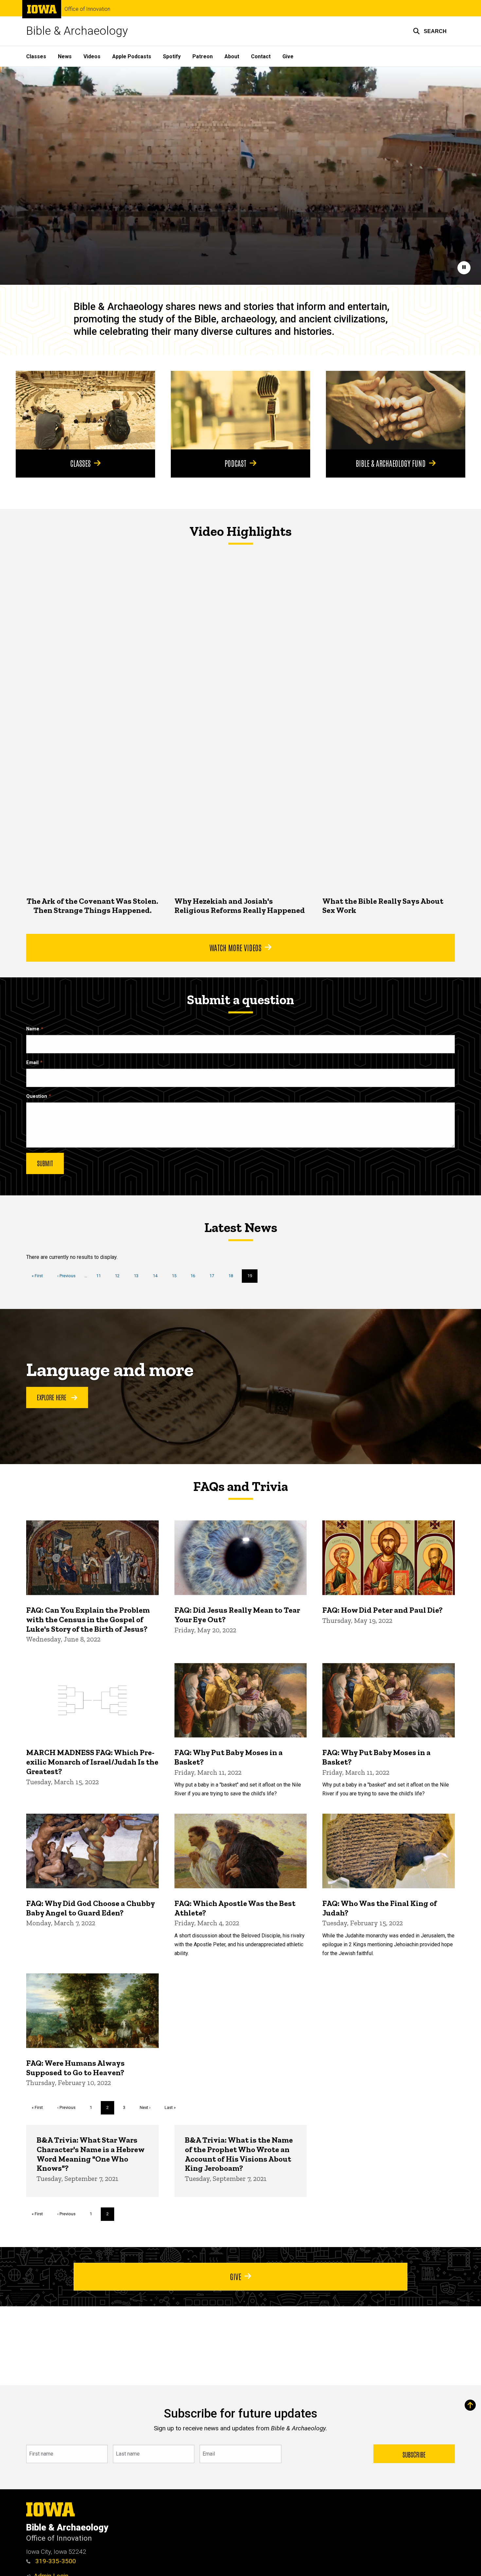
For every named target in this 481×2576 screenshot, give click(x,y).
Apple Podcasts (132, 56)
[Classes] (85, 410)
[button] (430, 31)
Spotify (172, 56)
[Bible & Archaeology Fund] (396, 410)
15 (177, 1276)
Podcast (235, 463)
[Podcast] (240, 410)
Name (33, 1029)
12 (120, 1276)
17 (214, 1276)
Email (32, 1063)
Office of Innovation (87, 9)
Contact (261, 56)
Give (288, 56)
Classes (36, 56)
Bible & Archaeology (77, 31)
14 (158, 1276)
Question (37, 1096)
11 (101, 1276)
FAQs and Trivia (240, 1486)
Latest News (241, 1227)
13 (139, 1276)
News (65, 56)
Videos (92, 56)
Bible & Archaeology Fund (391, 463)
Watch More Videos (235, 947)
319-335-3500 (55, 2561)
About (232, 56)
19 (252, 1278)
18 (233, 1276)
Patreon (203, 56)
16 (195, 1276)
